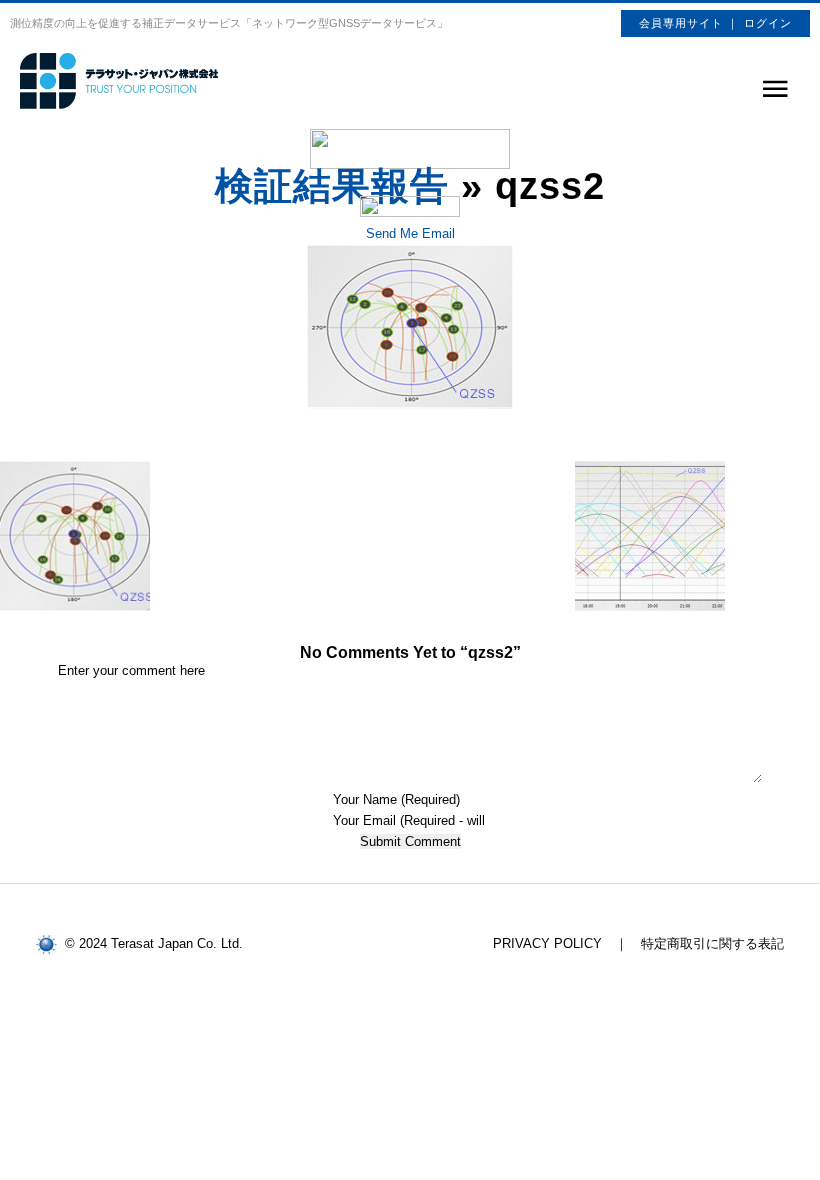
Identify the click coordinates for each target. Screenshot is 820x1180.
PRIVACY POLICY (547, 943)
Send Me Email (410, 233)
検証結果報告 (332, 186)
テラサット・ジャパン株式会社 (120, 81)
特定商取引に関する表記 (712, 943)
